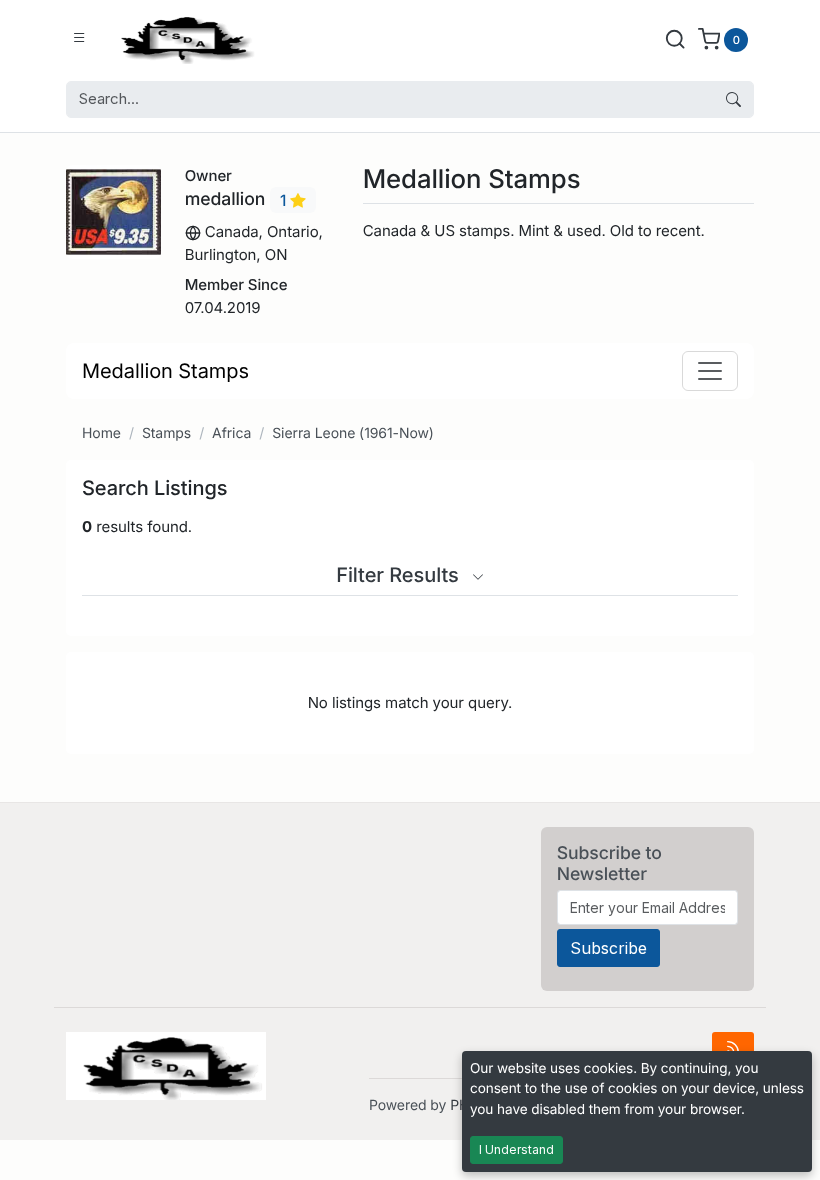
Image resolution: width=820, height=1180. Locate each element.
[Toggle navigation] (710, 371)
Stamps (166, 433)
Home (101, 433)
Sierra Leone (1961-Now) (353, 433)
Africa (231, 433)
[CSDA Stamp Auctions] (183, 38)
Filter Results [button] (400, 575)
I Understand (516, 1149)
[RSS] (733, 1047)
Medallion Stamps (165, 371)
